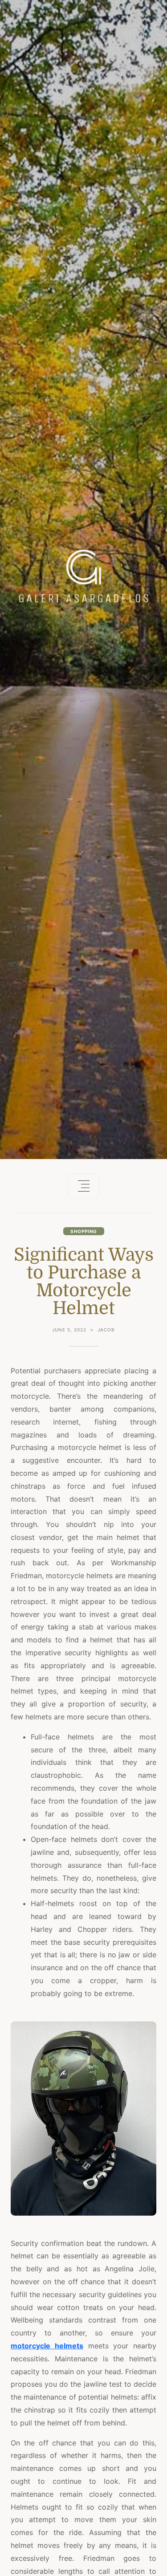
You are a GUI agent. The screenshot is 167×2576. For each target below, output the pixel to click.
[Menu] (84, 1186)
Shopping (84, 1231)
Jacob (106, 1330)
